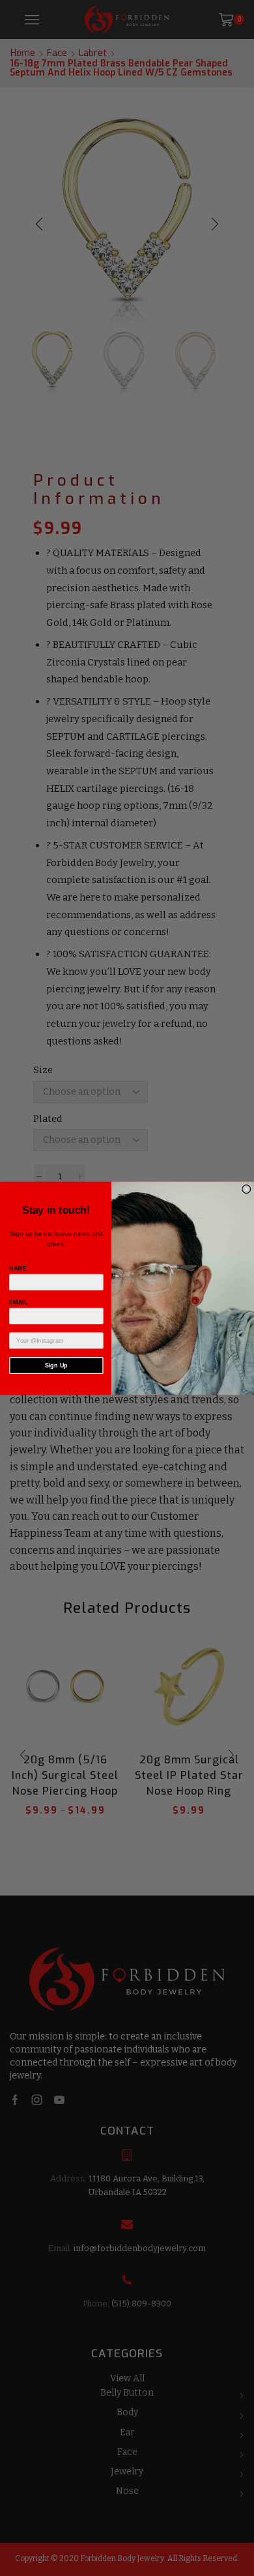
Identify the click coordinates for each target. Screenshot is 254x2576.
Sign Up (56, 1365)
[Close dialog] (247, 1189)
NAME (18, 1268)
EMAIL (19, 1302)
